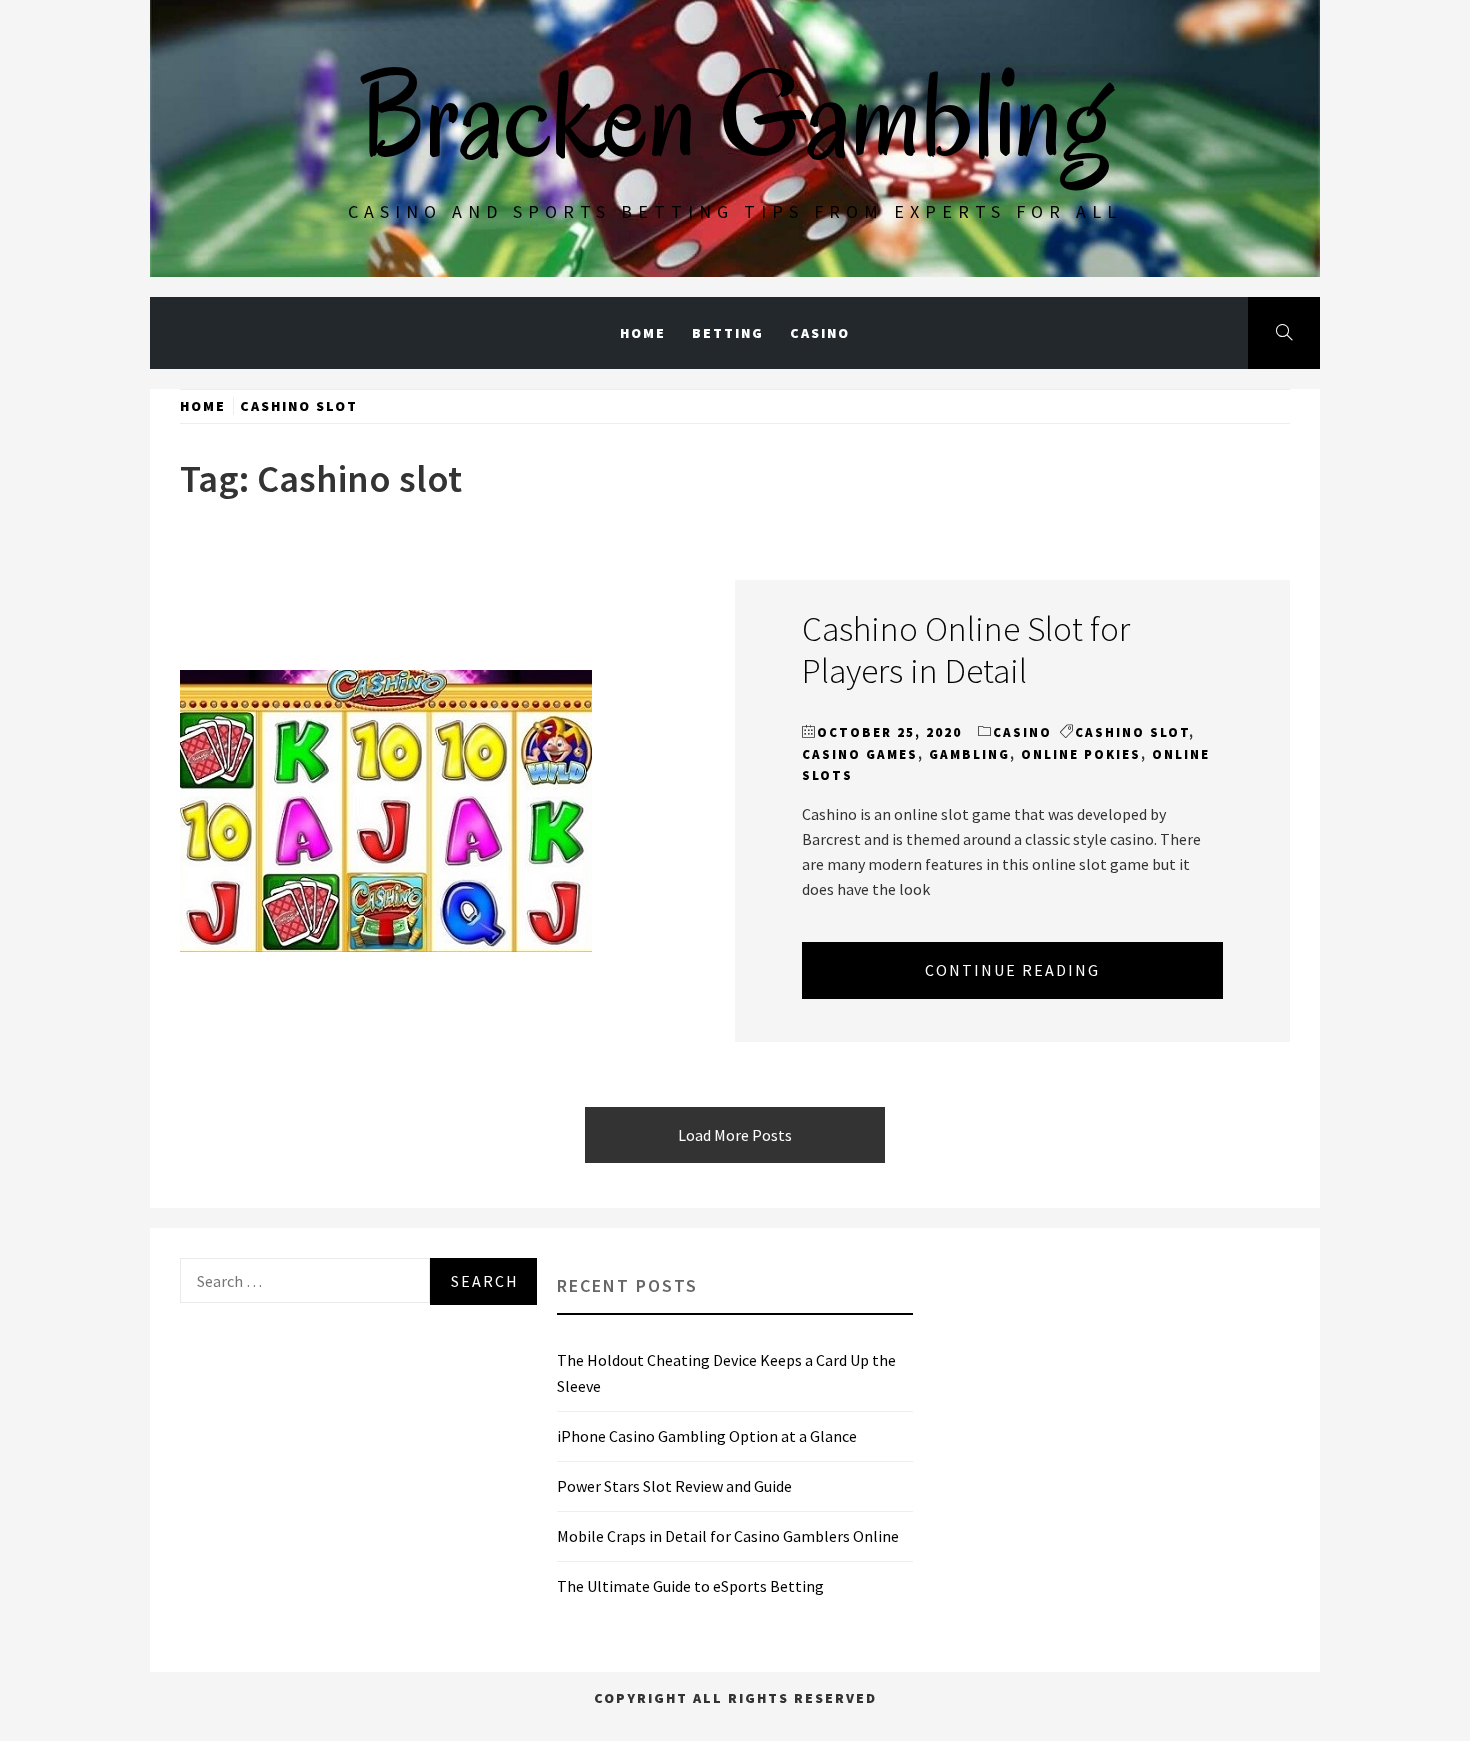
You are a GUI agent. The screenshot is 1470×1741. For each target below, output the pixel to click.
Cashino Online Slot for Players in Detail (966, 649)
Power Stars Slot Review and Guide (674, 1486)
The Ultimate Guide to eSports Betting (690, 1586)
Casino (820, 333)
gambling (969, 754)
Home (643, 333)
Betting (728, 333)
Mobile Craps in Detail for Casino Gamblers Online (728, 1536)
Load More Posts (735, 1135)
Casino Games (860, 754)
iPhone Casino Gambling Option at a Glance (707, 1436)
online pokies (1081, 754)
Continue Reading (1012, 970)
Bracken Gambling (735, 115)
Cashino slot (1132, 732)
